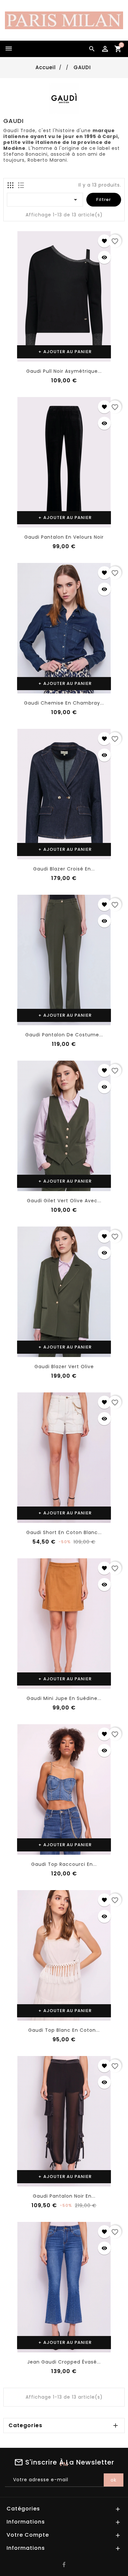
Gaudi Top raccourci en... (64, 1864)
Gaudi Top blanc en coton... (64, 2030)
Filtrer (104, 200)
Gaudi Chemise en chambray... (64, 703)
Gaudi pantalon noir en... (64, 2196)
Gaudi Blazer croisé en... (64, 869)
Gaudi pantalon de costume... (64, 1035)
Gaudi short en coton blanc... (64, 1532)
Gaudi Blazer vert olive (64, 1367)
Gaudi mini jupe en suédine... (64, 1698)
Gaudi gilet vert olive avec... (64, 1201)
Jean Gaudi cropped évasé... (64, 2362)
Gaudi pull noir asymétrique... (64, 371)
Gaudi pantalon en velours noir (64, 537)
